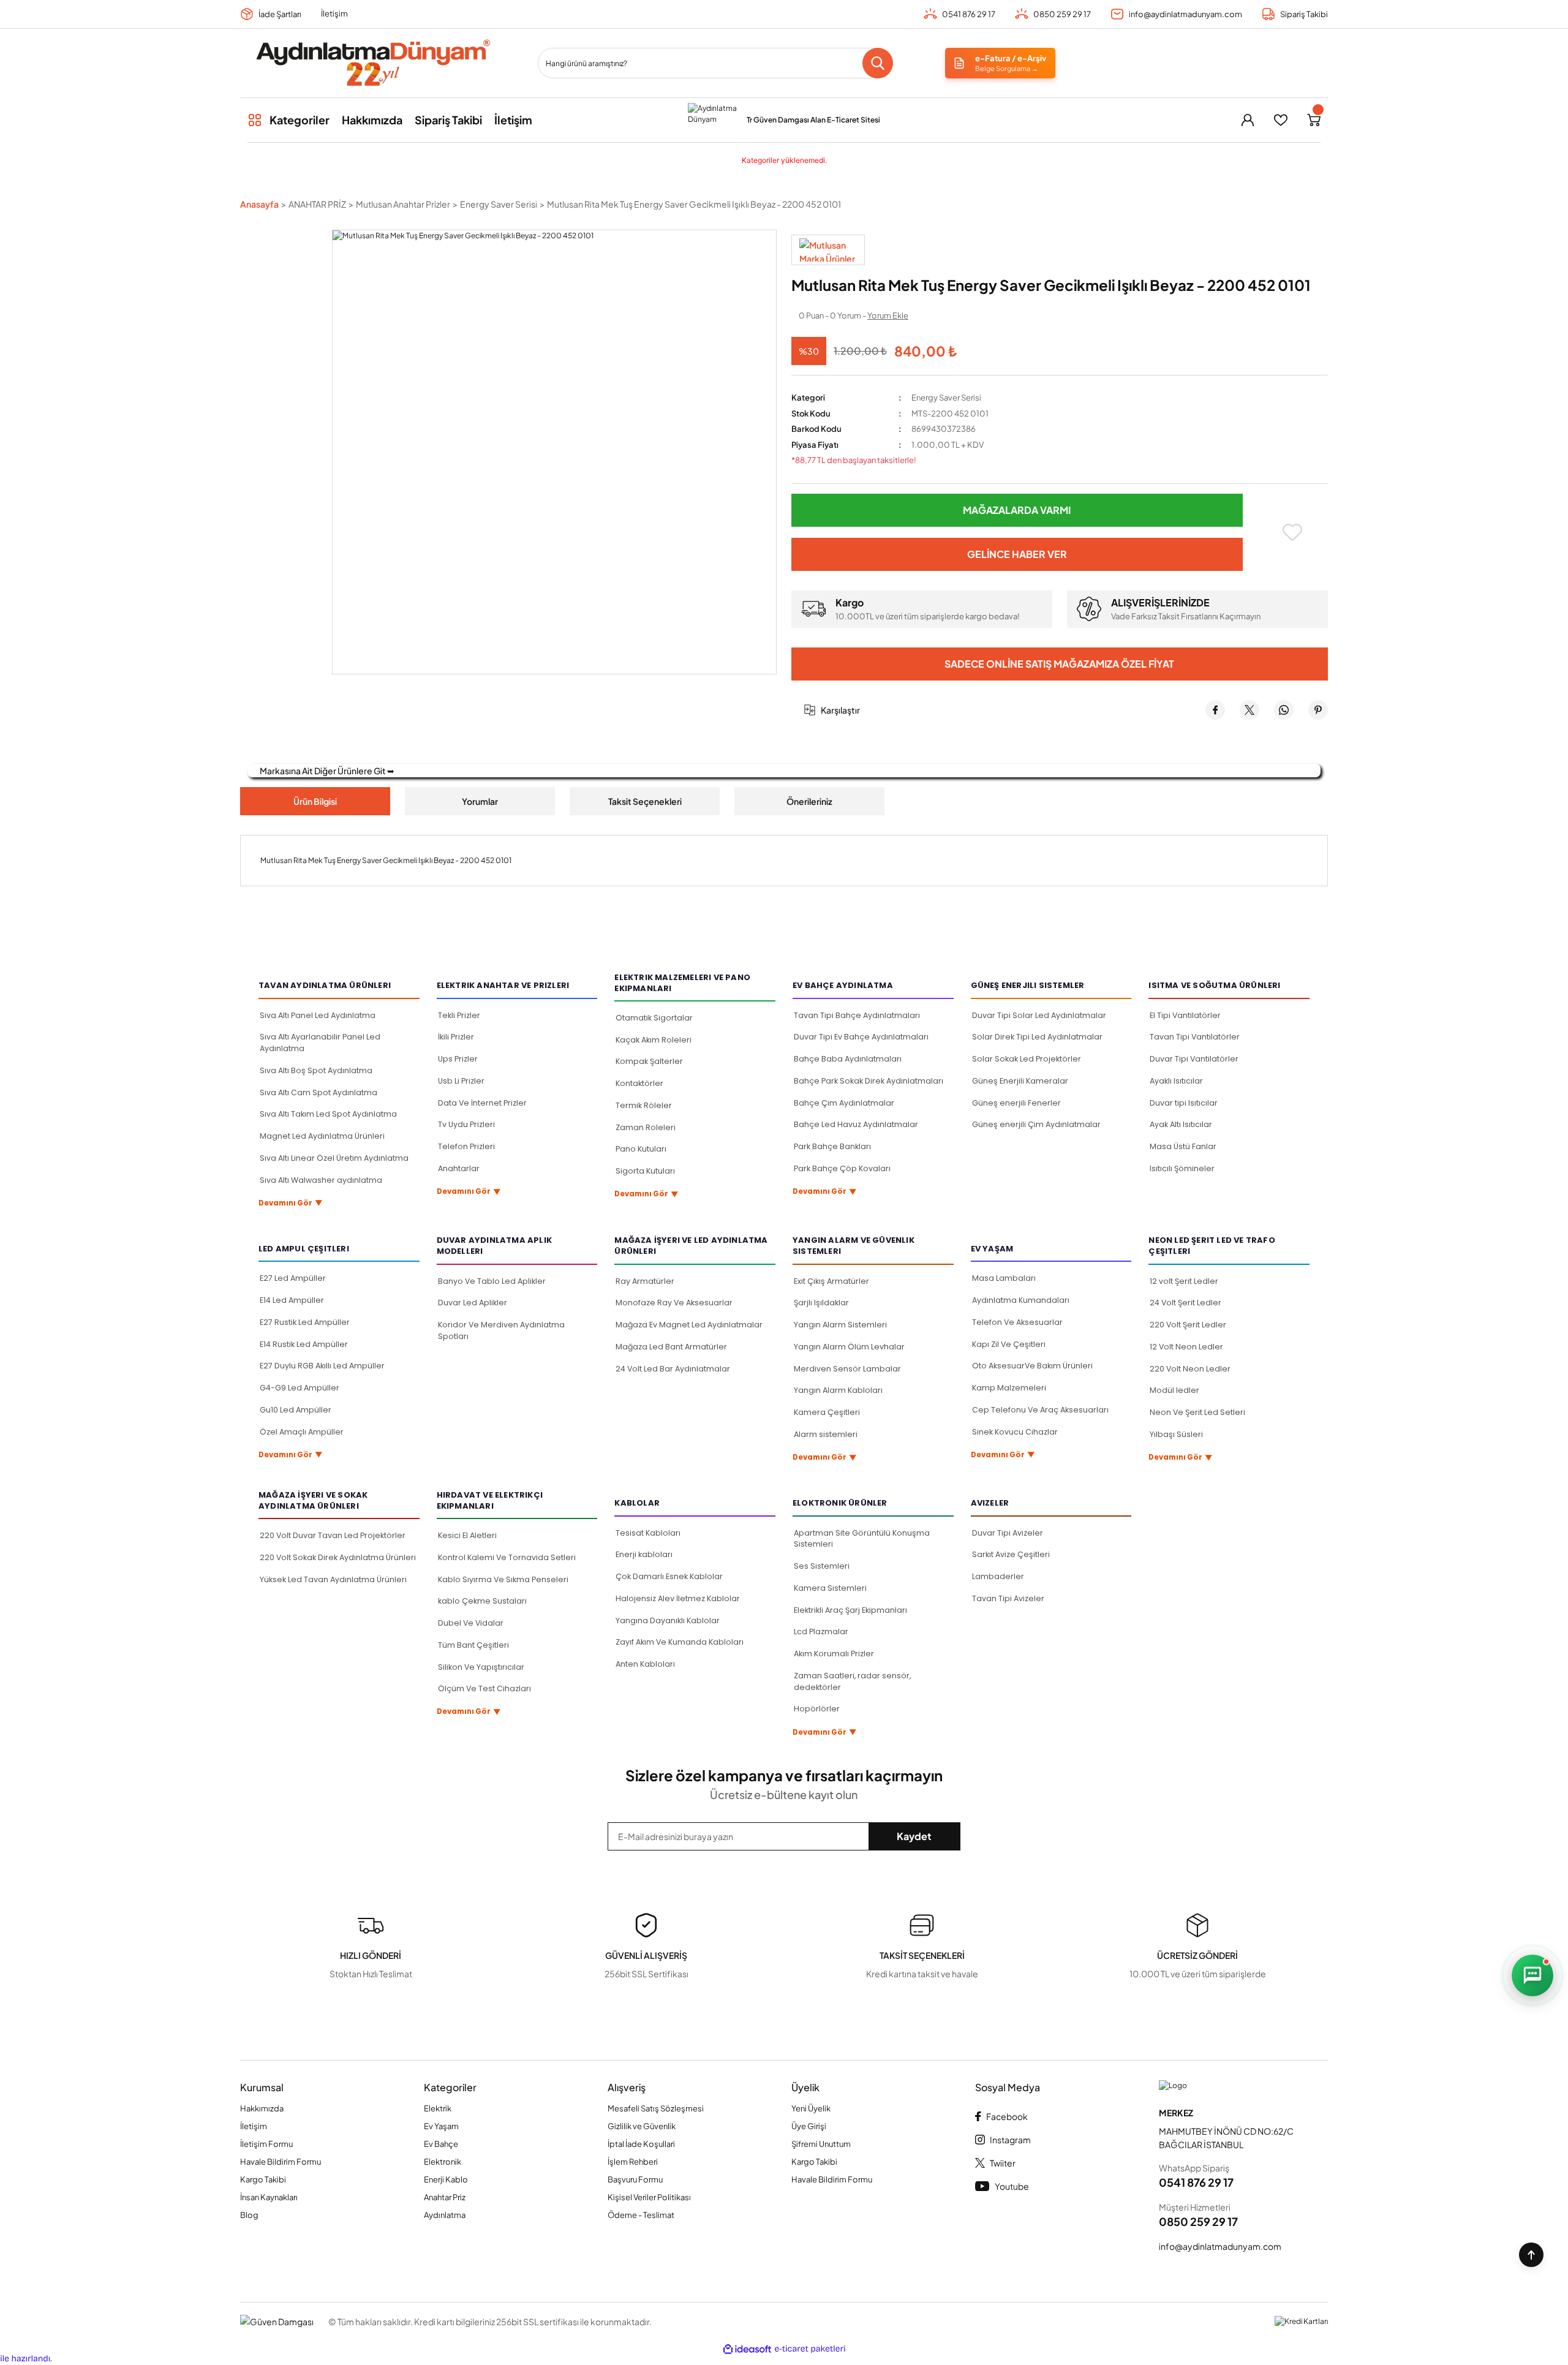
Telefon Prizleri (466, 1146)
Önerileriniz (809, 801)
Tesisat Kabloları (648, 1533)
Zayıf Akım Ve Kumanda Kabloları (680, 1642)
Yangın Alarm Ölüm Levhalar (849, 1347)
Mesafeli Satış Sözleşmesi (656, 2108)
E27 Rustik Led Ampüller (305, 1322)
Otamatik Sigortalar (654, 1018)
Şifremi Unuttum (821, 2144)
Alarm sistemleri (826, 1434)
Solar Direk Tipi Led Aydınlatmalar (1037, 1037)
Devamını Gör (291, 1203)
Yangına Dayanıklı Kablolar (668, 1620)
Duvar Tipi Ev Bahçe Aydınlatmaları (861, 1037)
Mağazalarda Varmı (1017, 510)
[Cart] (1314, 120)
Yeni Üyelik (811, 2108)
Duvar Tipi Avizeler (1008, 1533)
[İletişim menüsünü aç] (1532, 1975)
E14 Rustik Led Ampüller (304, 1344)
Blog (249, 2215)
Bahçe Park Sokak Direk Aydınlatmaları (869, 1081)
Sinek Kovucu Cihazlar (1015, 1432)
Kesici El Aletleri (467, 1535)
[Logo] (372, 63)
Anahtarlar (459, 1168)
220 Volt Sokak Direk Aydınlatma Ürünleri (338, 1557)
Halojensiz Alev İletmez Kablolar (678, 1598)
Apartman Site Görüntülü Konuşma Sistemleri (862, 1539)
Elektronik (443, 2162)
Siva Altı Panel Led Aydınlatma (318, 1015)
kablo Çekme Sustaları (482, 1601)
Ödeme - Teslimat (641, 2215)
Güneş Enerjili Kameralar (1020, 1081)
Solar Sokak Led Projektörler (1027, 1059)
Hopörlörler (817, 1709)
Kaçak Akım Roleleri (654, 1040)
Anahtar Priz (445, 2197)
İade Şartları (280, 14)
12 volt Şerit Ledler (1184, 1281)
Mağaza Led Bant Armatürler (671, 1347)
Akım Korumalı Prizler (834, 1654)
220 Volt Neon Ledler (1190, 1369)
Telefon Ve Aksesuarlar (1017, 1322)
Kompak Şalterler (649, 1061)
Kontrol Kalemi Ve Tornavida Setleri (507, 1557)
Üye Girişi (809, 2126)
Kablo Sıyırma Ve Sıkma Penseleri (503, 1579)
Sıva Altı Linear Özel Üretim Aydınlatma (334, 1158)
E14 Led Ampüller (292, 1300)
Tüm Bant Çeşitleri (473, 1645)
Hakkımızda (262, 2108)
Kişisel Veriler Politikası (649, 2197)
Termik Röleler (644, 1105)
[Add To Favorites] (1293, 532)
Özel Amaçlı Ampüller (302, 1432)
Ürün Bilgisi (315, 801)
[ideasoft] (747, 2350)
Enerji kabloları (644, 1554)
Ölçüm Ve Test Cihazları (484, 1688)
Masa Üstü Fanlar (1183, 1146)
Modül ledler (1174, 1390)
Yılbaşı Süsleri (1176, 1434)
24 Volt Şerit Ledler (1185, 1303)
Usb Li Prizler (461, 1081)
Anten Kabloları (645, 1664)
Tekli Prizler (459, 1015)
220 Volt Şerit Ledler (1188, 1325)
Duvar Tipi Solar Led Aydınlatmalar (1039, 1015)
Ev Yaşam (441, 2126)
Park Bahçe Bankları (832, 1146)
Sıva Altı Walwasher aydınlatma (321, 1180)
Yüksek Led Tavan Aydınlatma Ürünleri (333, 1579)
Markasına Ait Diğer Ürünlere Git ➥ (327, 771)
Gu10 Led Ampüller (296, 1410)
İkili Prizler (456, 1037)
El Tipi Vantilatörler (1185, 1015)
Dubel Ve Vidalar (471, 1623)
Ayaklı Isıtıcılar (1176, 1081)
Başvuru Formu (635, 2179)
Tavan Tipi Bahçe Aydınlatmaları (857, 1015)
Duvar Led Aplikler (473, 1303)
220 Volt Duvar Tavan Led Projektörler (333, 1535)
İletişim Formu (266, 2144)
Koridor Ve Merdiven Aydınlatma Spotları (501, 1330)
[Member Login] (1248, 120)
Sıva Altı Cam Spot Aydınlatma (318, 1092)
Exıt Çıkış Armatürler (831, 1281)
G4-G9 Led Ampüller (300, 1388)
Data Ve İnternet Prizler (482, 1103)
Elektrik (438, 2108)
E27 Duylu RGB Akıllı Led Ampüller (322, 1366)
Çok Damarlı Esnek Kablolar (669, 1576)
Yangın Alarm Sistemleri (840, 1325)
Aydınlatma (445, 2215)
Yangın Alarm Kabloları (838, 1390)
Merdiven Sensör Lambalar (847, 1369)
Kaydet (914, 1836)
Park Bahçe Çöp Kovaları (842, 1168)
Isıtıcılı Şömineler (1182, 1168)
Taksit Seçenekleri (645, 801)
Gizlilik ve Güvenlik (642, 2126)
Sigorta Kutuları (645, 1171)
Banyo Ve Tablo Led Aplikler (492, 1281)
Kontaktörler (639, 1083)
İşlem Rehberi (633, 2162)
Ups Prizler (458, 1059)
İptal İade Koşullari (641, 2144)
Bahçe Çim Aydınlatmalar (844, 1103)
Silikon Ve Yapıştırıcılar (481, 1667)
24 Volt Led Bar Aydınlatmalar (673, 1369)
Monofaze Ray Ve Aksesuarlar (674, 1303)
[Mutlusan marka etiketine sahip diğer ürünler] (828, 250)
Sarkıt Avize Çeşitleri (1011, 1554)
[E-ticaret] (810, 2349)
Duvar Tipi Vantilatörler (1194, 1059)
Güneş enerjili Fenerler (1016, 1103)
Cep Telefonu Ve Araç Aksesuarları (1040, 1410)
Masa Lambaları (1004, 1278)
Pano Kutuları (641, 1149)
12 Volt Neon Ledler (1186, 1347)
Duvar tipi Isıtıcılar (1184, 1103)
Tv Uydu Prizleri (466, 1124)
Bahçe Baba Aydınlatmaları (848, 1059)
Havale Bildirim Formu (281, 2162)
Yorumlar (480, 801)
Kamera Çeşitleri (827, 1412)
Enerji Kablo (446, 2179)
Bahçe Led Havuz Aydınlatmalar (856, 1124)
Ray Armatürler (645, 1281)
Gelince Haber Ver (1017, 554)
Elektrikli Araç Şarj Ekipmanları (850, 1610)
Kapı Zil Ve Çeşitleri (1009, 1344)
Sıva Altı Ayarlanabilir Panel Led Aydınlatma (320, 1043)
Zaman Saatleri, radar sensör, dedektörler (852, 1681)
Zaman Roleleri (646, 1127)
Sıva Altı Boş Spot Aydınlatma (316, 1070)
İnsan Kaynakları (269, 2197)
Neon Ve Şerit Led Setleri (1197, 1412)
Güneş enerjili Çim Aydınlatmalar (1036, 1124)
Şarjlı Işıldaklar (821, 1303)
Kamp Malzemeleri (1009, 1388)
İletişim (334, 13)
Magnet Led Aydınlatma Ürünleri (322, 1136)
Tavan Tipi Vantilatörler (1195, 1037)
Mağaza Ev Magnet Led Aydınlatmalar (689, 1325)
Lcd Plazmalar (821, 1631)
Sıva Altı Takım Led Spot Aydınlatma (328, 1114)
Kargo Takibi (263, 2179)
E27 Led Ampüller (293, 1278)
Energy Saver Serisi (946, 398)
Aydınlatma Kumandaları (1021, 1300)
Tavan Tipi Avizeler (1008, 1598)
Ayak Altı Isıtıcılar (1181, 1124)
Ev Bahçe (441, 2144)
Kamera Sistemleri (830, 1588)
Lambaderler (998, 1576)
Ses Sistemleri (822, 1566)
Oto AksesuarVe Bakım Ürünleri (1032, 1366)
